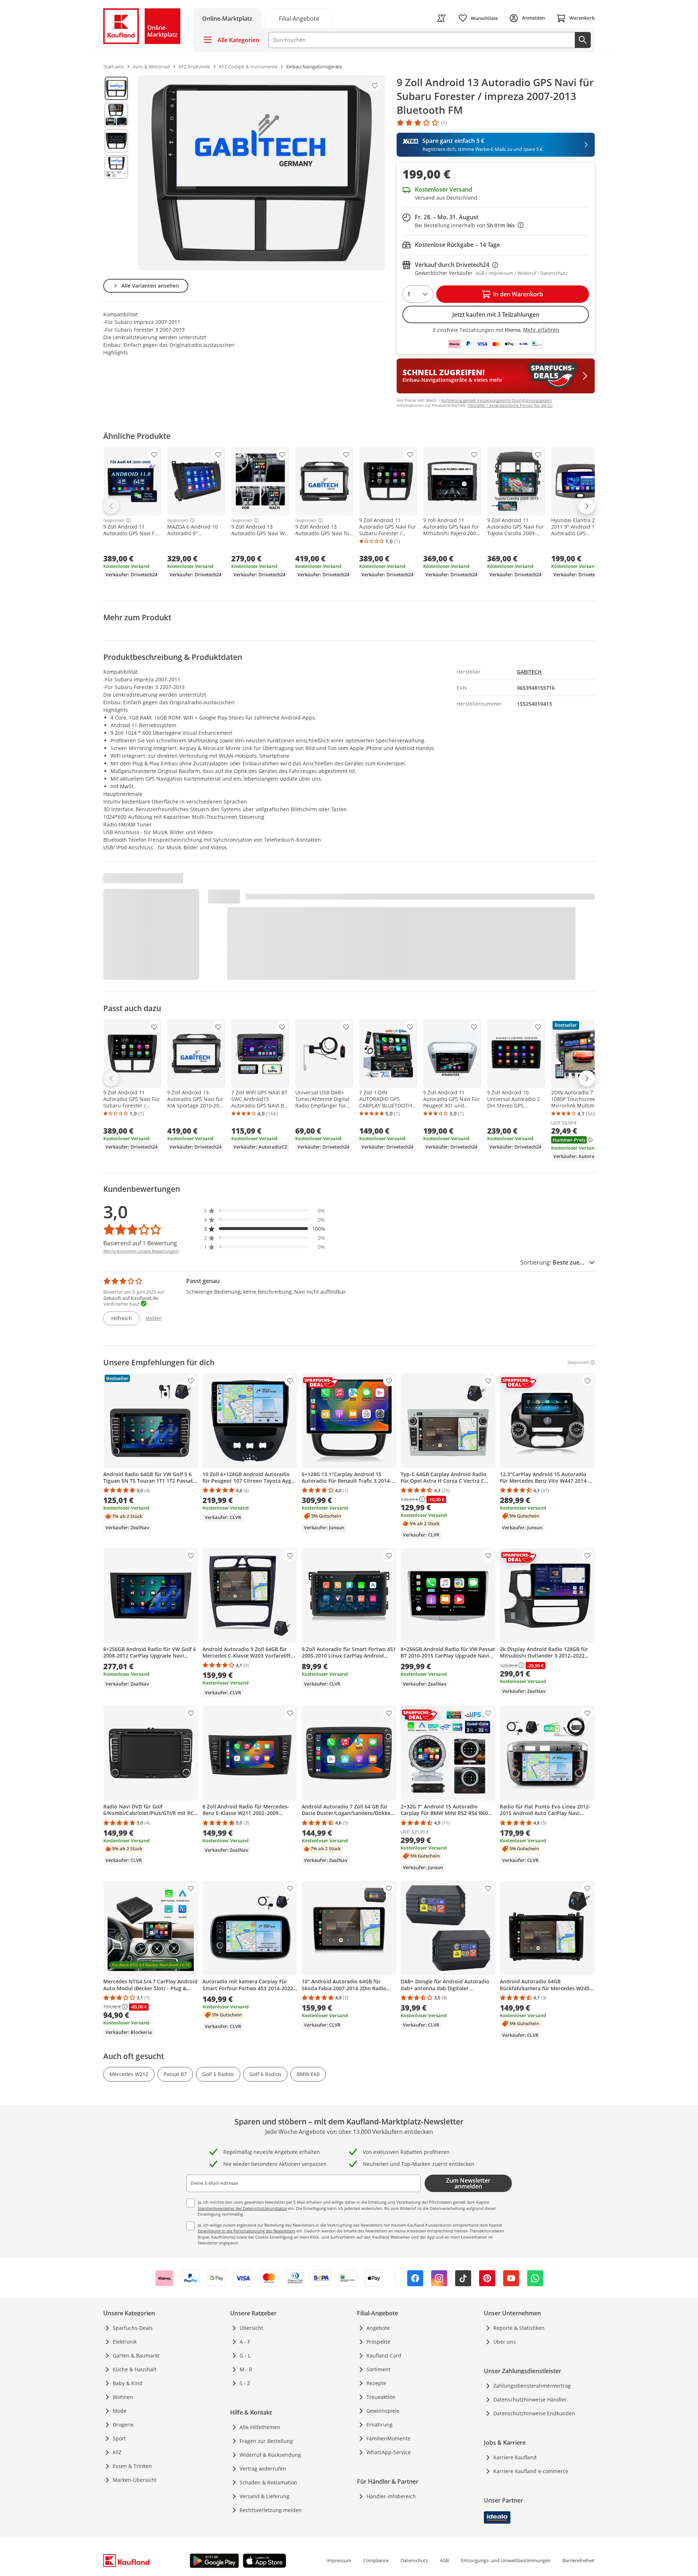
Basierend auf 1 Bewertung (140, 1243)
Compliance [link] (376, 2560)
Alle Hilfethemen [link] (260, 2427)
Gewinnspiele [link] (383, 2411)
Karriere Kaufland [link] (515, 2457)
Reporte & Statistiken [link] (519, 2328)
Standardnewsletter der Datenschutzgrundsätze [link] (242, 2208)
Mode (120, 2411)
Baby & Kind (128, 2383)
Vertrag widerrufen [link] (263, 2469)
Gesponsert (114, 520)
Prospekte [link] (378, 2342)
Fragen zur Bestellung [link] (266, 2441)
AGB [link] (444, 2560)
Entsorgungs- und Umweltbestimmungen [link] (506, 2560)
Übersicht (251, 2328)
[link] (299, 18)
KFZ (117, 2452)
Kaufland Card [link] (384, 2355)
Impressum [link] (339, 2560)
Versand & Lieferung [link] (264, 2496)
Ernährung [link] (380, 2425)
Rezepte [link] (376, 2383)
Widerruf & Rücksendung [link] (270, 2455)
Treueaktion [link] (381, 2397)
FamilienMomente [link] (388, 2438)
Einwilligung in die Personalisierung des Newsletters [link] (246, 2231)
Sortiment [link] (378, 2369)
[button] (265, 1211)
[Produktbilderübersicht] (116, 173)
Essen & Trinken (132, 2466)
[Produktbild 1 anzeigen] (116, 88)
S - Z (245, 2383)
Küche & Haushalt (135, 2369)
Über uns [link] (505, 2342)
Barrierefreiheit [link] (579, 2560)
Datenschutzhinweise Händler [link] (530, 2399)
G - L (245, 2355)
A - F (245, 2342)
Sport (119, 2438)
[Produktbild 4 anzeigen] (116, 167)
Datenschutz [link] (414, 2560)
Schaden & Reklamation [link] (268, 2482)
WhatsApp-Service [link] (389, 2452)
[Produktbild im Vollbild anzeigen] (262, 173)
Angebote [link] (378, 2328)
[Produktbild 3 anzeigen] (116, 141)
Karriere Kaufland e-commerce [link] (531, 2471)
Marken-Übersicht (135, 2480)
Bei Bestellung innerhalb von (469, 225)
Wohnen (123, 2397)
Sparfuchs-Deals (133, 2328)
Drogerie (123, 2425)
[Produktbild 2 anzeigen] (116, 115)
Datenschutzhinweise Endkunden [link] (534, 2413)
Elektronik (125, 2342)
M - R (246, 2369)
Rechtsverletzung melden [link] (271, 2510)
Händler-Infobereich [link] (391, 2496)
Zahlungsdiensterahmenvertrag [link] (532, 2386)
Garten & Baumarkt (136, 2355)
